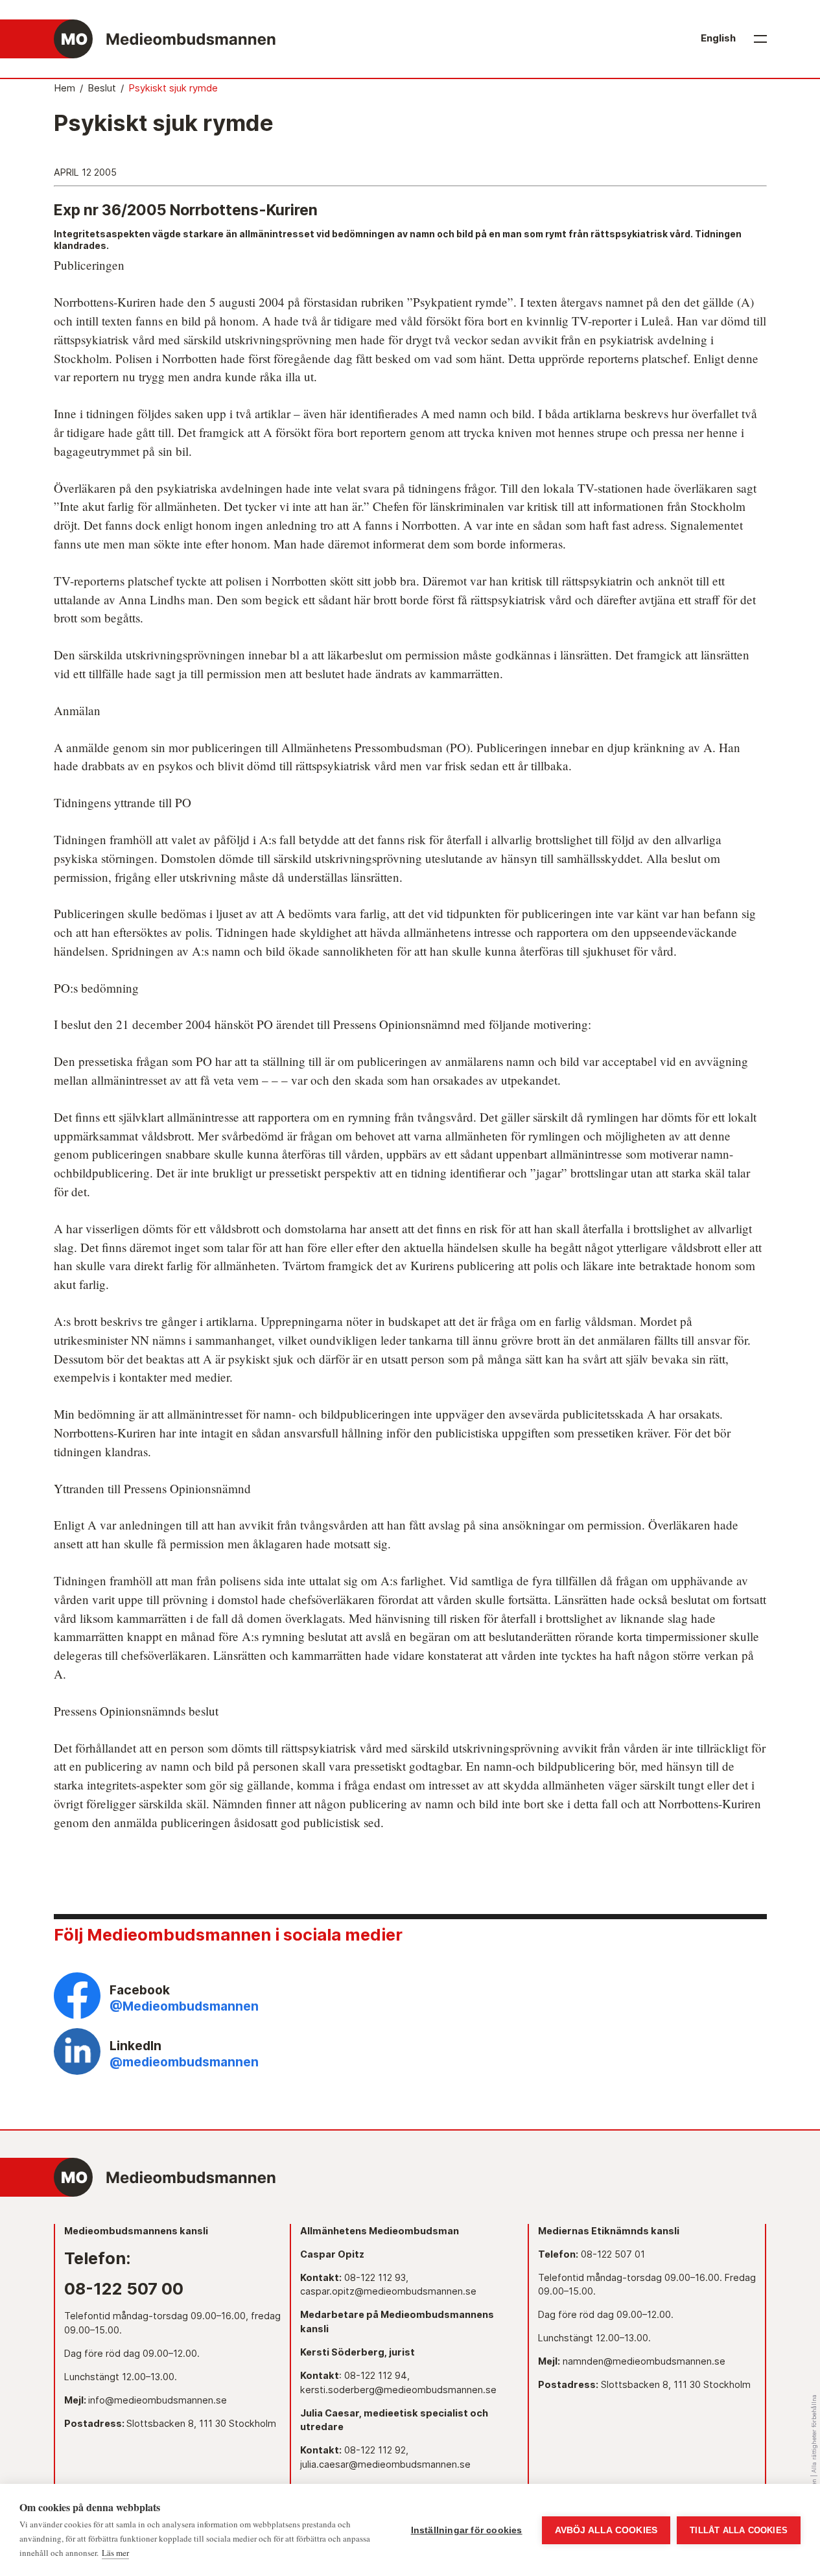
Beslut (102, 88)
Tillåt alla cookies (739, 2530)
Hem (64, 88)
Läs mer (115, 2553)
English (718, 38)
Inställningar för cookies (467, 2530)
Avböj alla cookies (606, 2530)
